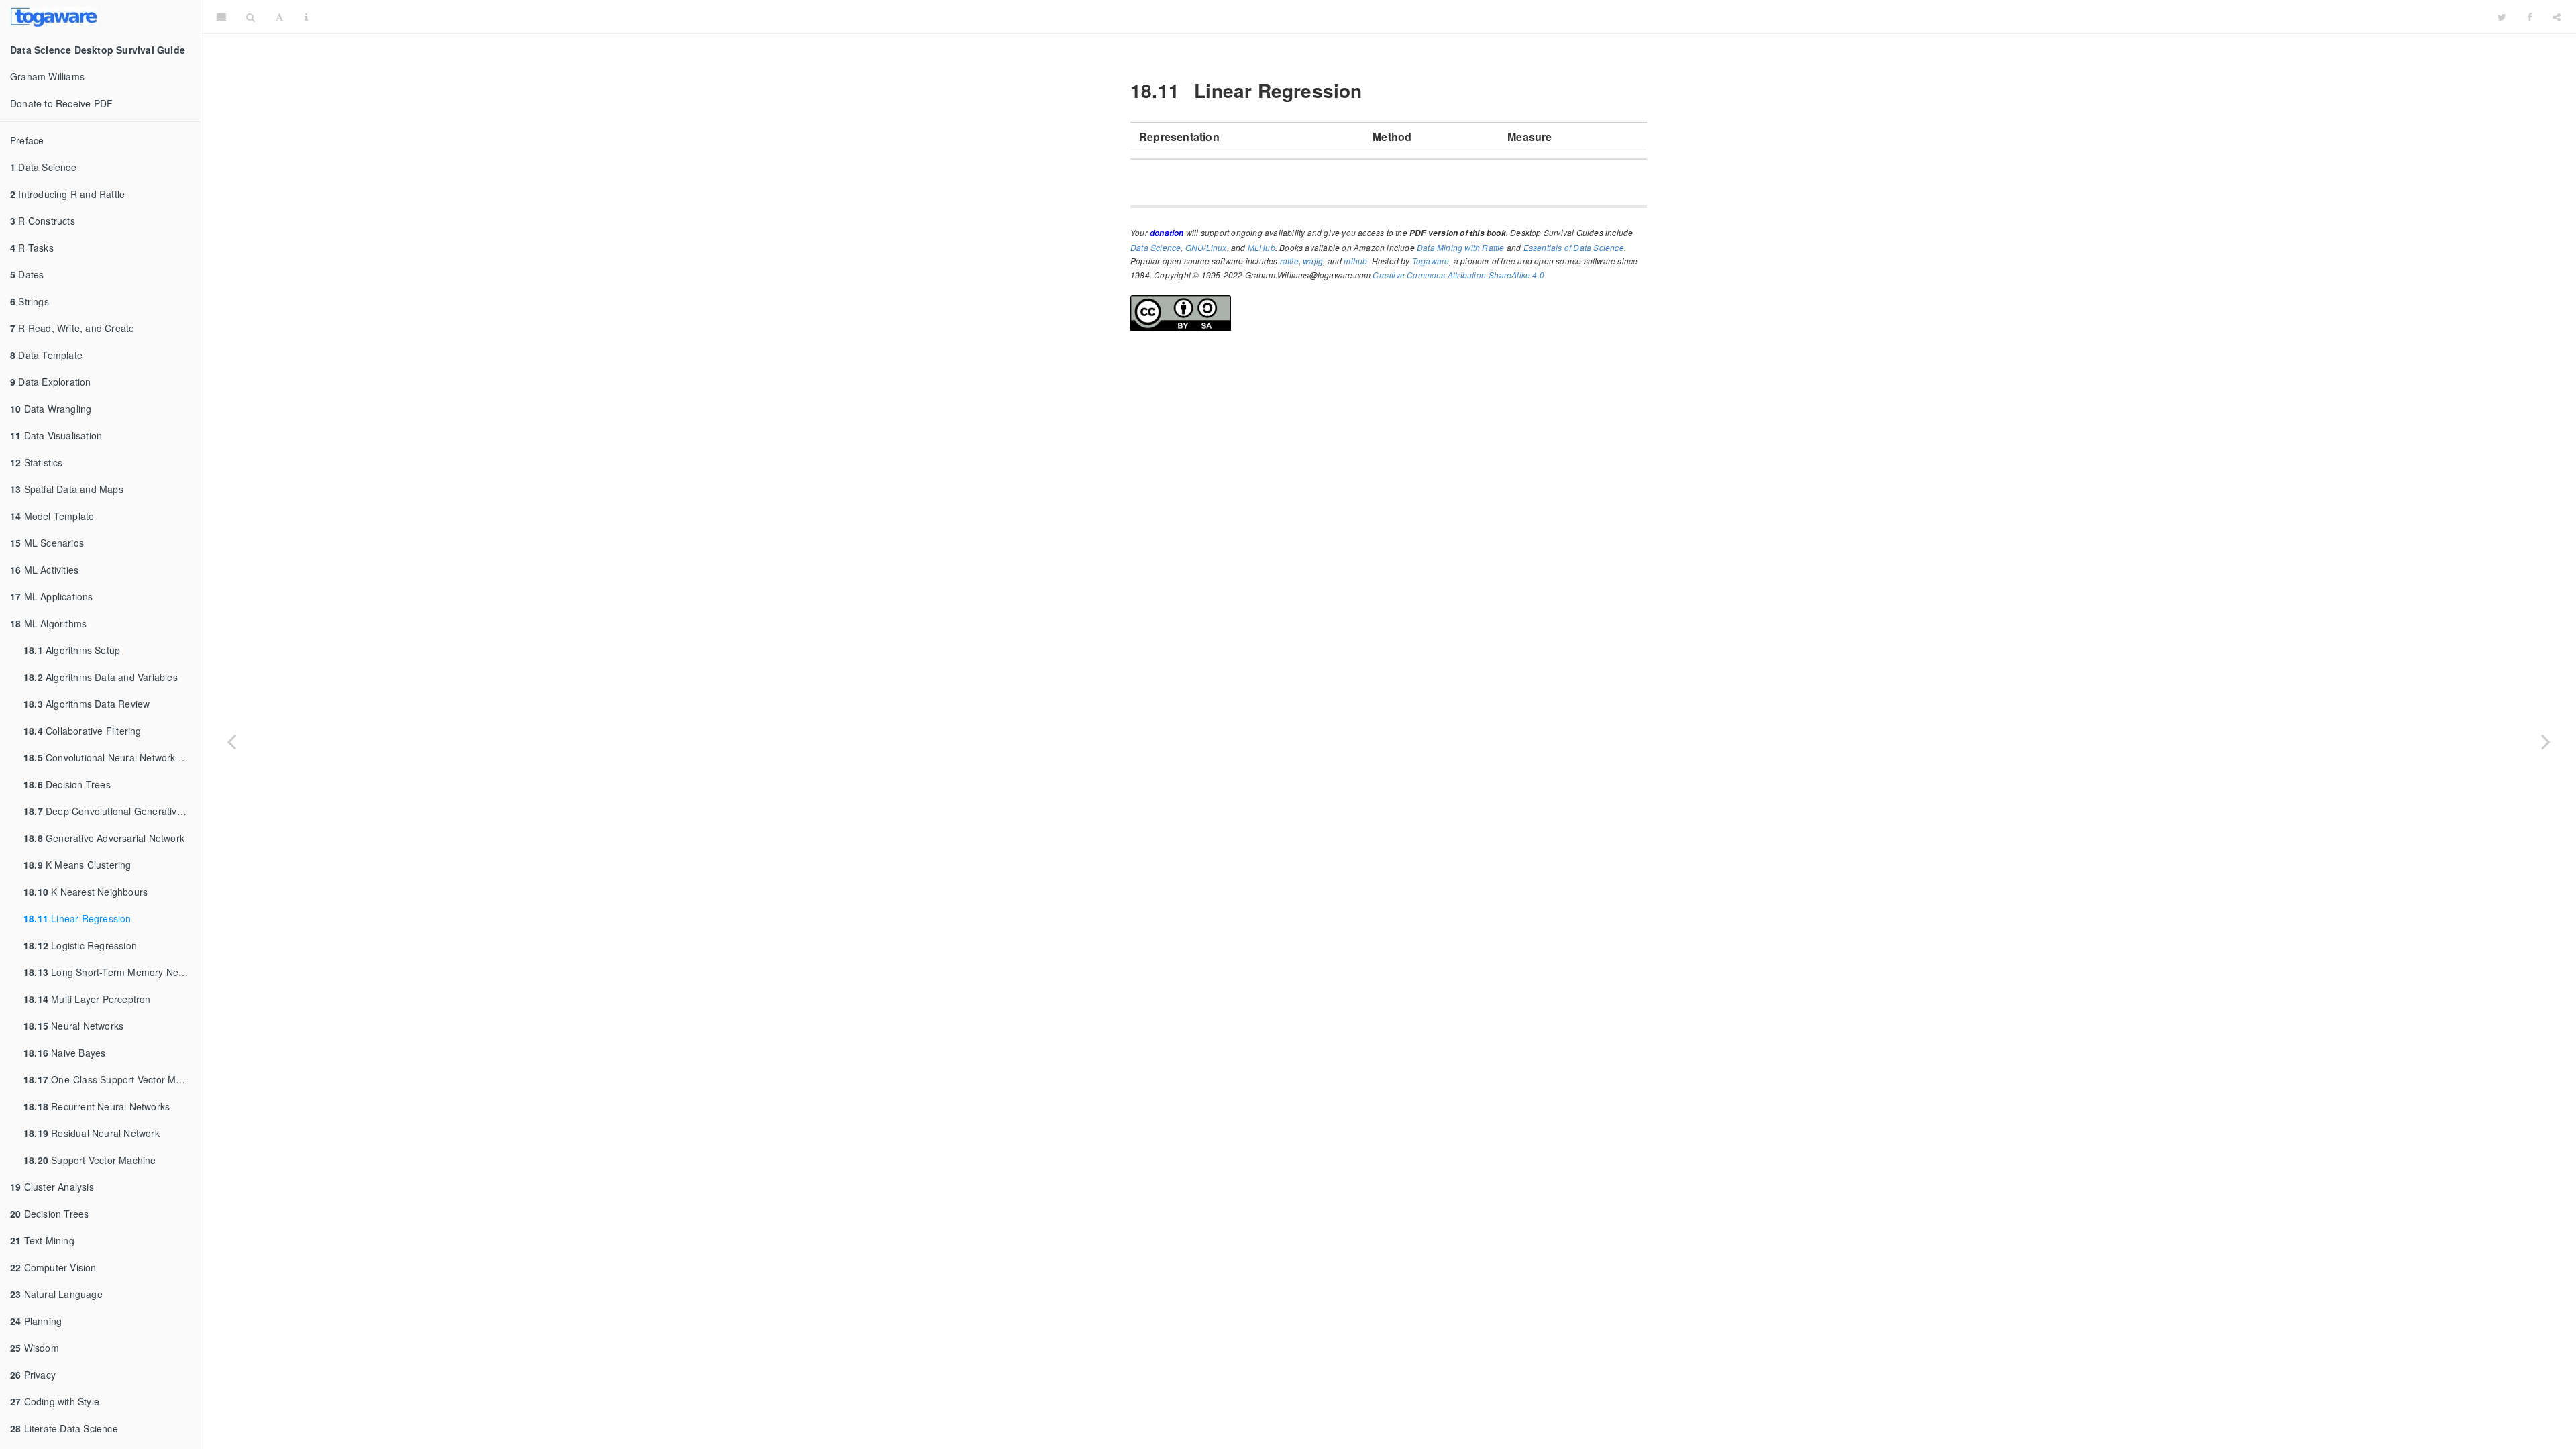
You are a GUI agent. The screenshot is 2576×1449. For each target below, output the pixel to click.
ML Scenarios (47, 543)
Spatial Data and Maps (67, 489)
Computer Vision (53, 1267)
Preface (27, 140)
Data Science (43, 167)
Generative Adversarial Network (104, 838)
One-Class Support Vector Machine (112, 1079)
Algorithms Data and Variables (101, 677)
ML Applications (52, 596)
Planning (36, 1321)
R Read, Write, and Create (72, 328)
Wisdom (35, 1348)
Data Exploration (51, 382)
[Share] (2557, 17)
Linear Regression (77, 918)
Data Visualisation (56, 435)
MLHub (1262, 247)
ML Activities (44, 570)
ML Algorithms (48, 623)
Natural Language (56, 1294)
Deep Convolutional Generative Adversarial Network (112, 811)
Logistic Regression (80, 945)
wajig (1313, 261)
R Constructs (43, 221)
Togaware (1431, 261)
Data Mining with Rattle (1461, 247)
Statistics (37, 462)
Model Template (52, 516)
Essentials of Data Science (1574, 247)
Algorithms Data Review (87, 704)
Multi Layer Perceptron (87, 999)
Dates (27, 274)
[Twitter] (2502, 17)
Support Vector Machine (90, 1160)
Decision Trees (67, 784)
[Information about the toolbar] (306, 17)
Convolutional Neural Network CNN (111, 757)
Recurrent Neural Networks (97, 1106)
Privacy (33, 1375)
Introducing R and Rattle (67, 194)
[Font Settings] (279, 17)
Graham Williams (47, 76)
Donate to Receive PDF (61, 103)
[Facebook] (2530, 17)
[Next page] (2546, 741)
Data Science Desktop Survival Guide (1403, 16)
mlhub (1355, 261)
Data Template (46, 355)
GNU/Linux (1206, 247)
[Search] (251, 17)
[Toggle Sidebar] (221, 17)
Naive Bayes (64, 1053)
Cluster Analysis (52, 1187)
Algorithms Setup (72, 650)
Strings (30, 301)
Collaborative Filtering (83, 731)
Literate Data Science (64, 1428)
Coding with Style (55, 1401)
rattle (1289, 261)
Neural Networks (73, 1026)
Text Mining (42, 1240)
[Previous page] (231, 741)
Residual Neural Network (92, 1133)
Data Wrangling (51, 409)
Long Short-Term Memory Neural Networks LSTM (112, 972)
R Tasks (32, 248)
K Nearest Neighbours (86, 892)
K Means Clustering (77, 865)
